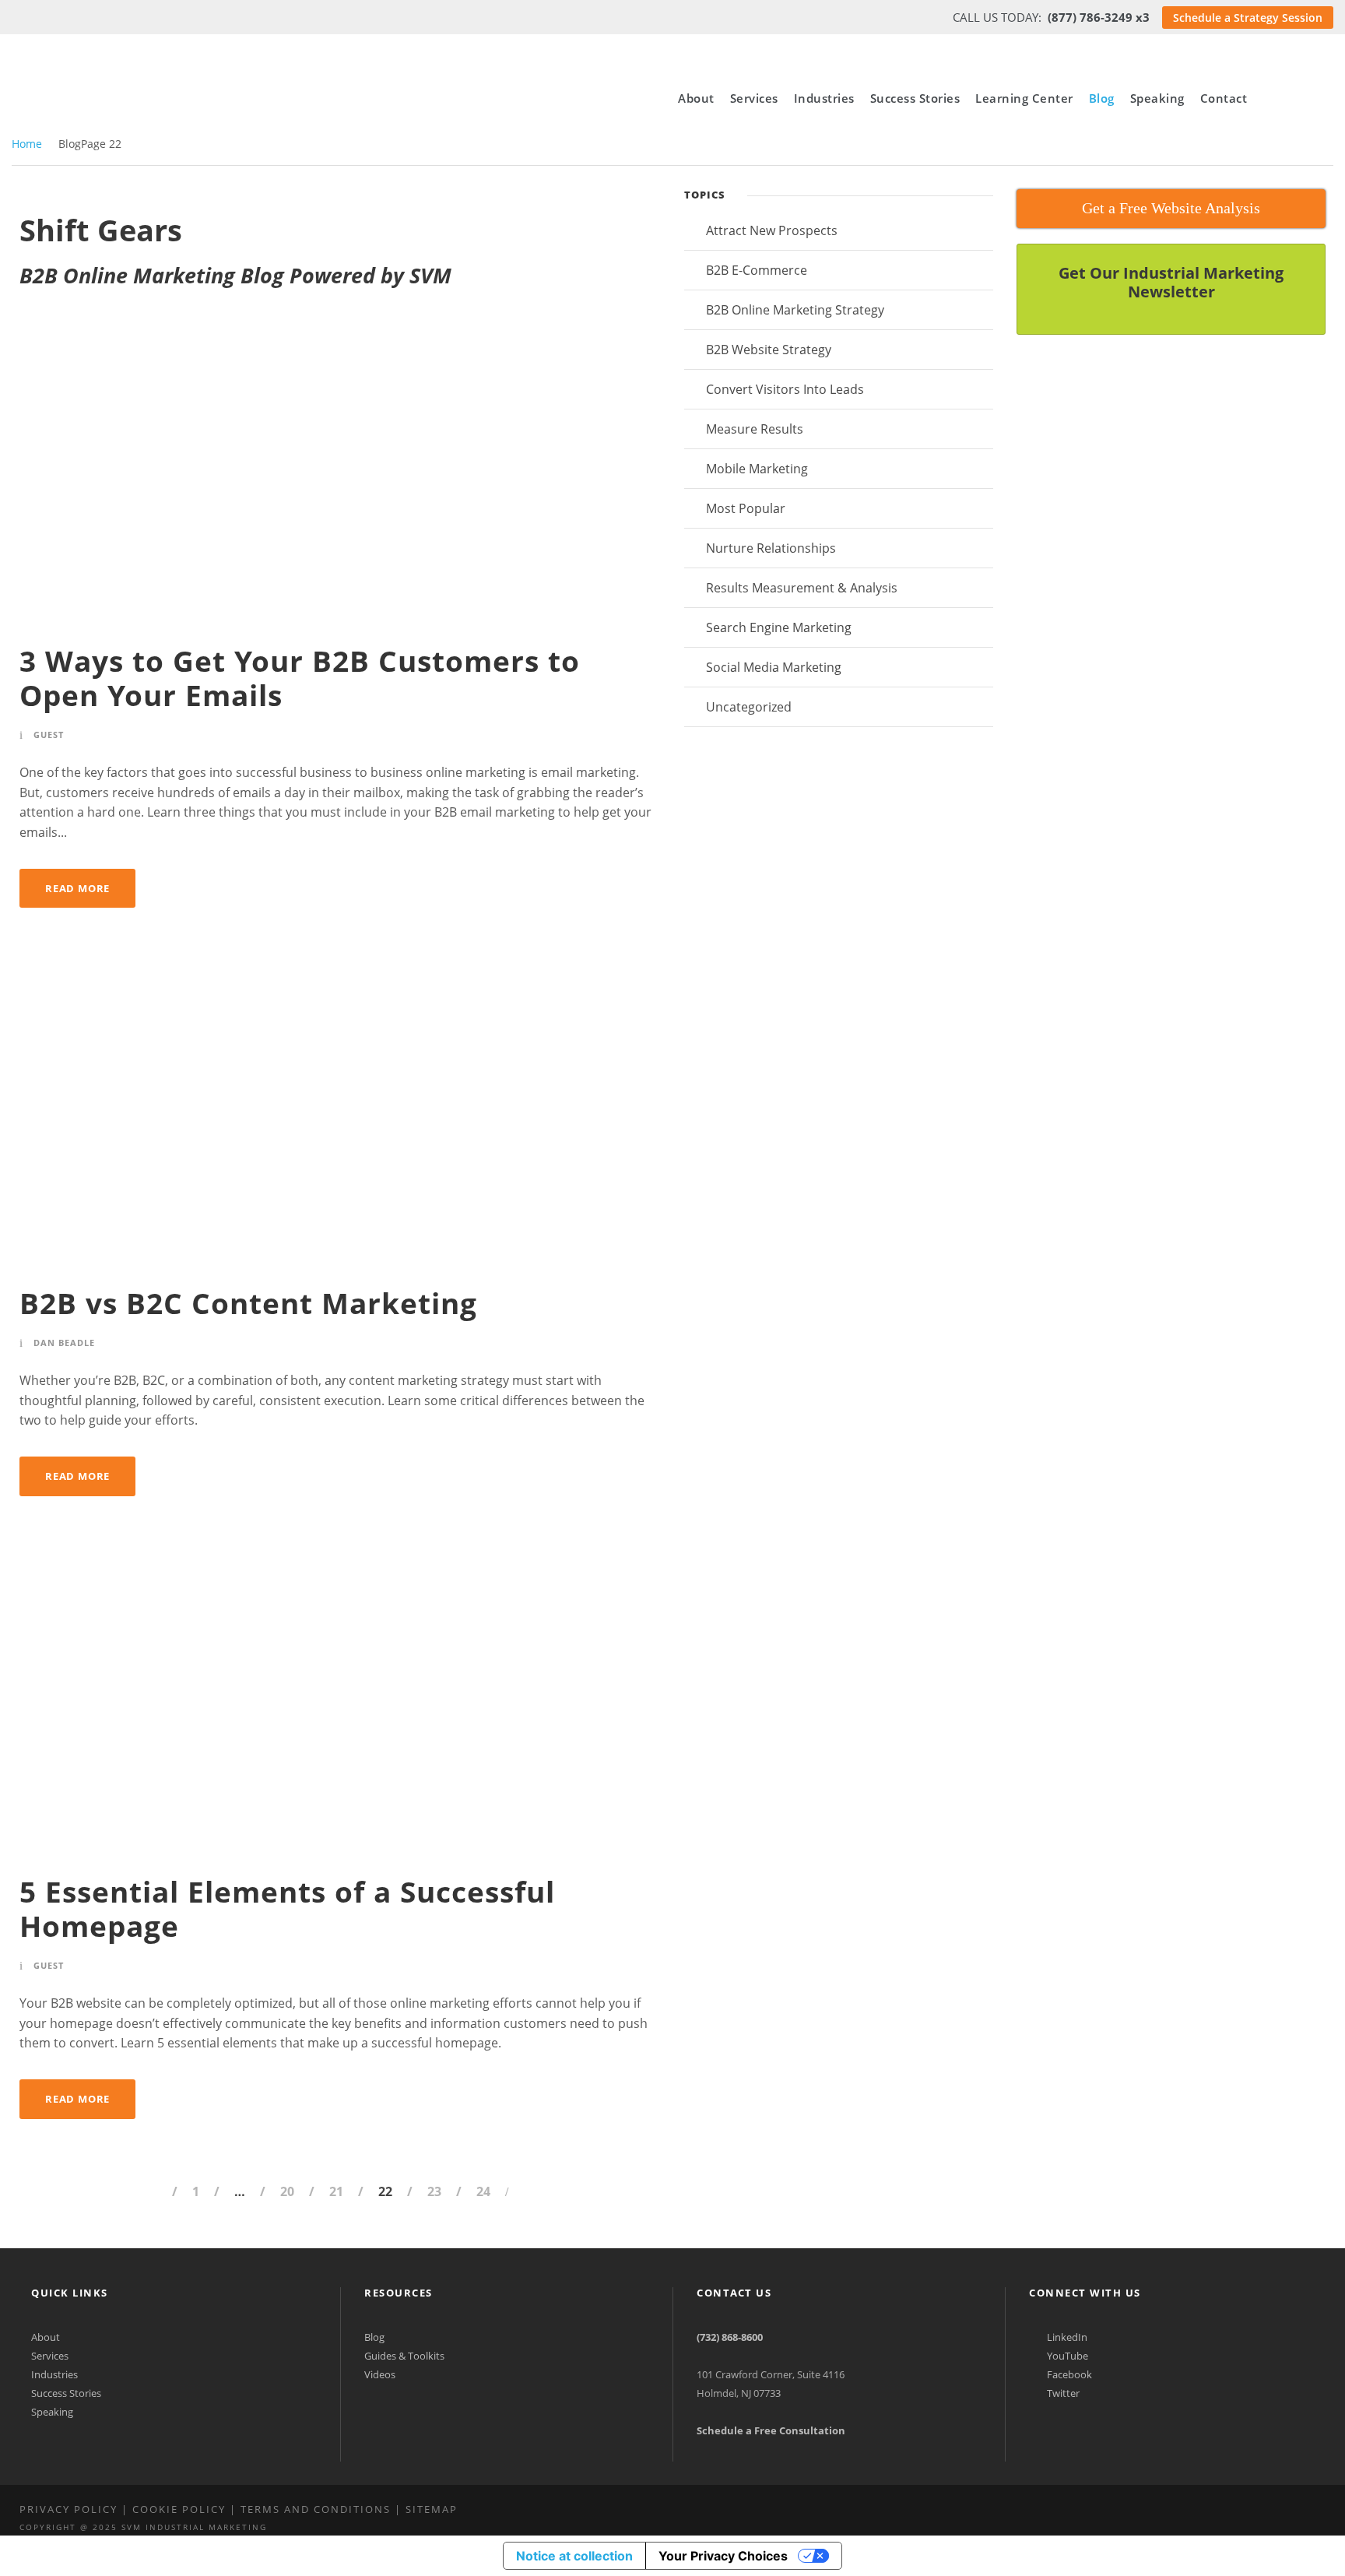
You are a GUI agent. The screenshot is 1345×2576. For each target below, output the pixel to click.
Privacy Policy (68, 2509)
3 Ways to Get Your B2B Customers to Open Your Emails (300, 678)
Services (754, 98)
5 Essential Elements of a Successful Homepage (287, 1908)
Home (27, 144)
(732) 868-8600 (730, 2337)
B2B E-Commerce (757, 270)
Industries (824, 98)
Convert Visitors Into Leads (785, 389)
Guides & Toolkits (404, 2356)
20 (287, 2191)
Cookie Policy (179, 2509)
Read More (77, 888)
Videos (380, 2374)
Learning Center (1024, 98)
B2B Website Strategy (769, 350)
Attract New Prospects (772, 230)
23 (434, 2191)
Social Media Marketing (774, 667)
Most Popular (746, 508)
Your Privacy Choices (723, 2556)
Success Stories (915, 98)
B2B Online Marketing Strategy (795, 310)
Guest (49, 734)
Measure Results (755, 429)
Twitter (1062, 2393)
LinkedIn (1066, 2337)
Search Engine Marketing (779, 627)
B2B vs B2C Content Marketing (248, 1303)
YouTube (1066, 2356)
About (696, 98)
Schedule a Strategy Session (1248, 18)
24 (483, 2191)
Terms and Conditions (316, 2509)
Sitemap (432, 2509)
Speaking (1157, 98)
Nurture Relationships (771, 548)
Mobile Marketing (757, 469)
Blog (1102, 98)
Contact (1224, 98)
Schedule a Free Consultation (771, 2430)
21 (336, 2191)
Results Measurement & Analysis (802, 588)
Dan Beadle (64, 1342)
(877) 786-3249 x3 (1099, 17)
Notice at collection (574, 2556)
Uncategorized (749, 707)
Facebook (1068, 2374)
